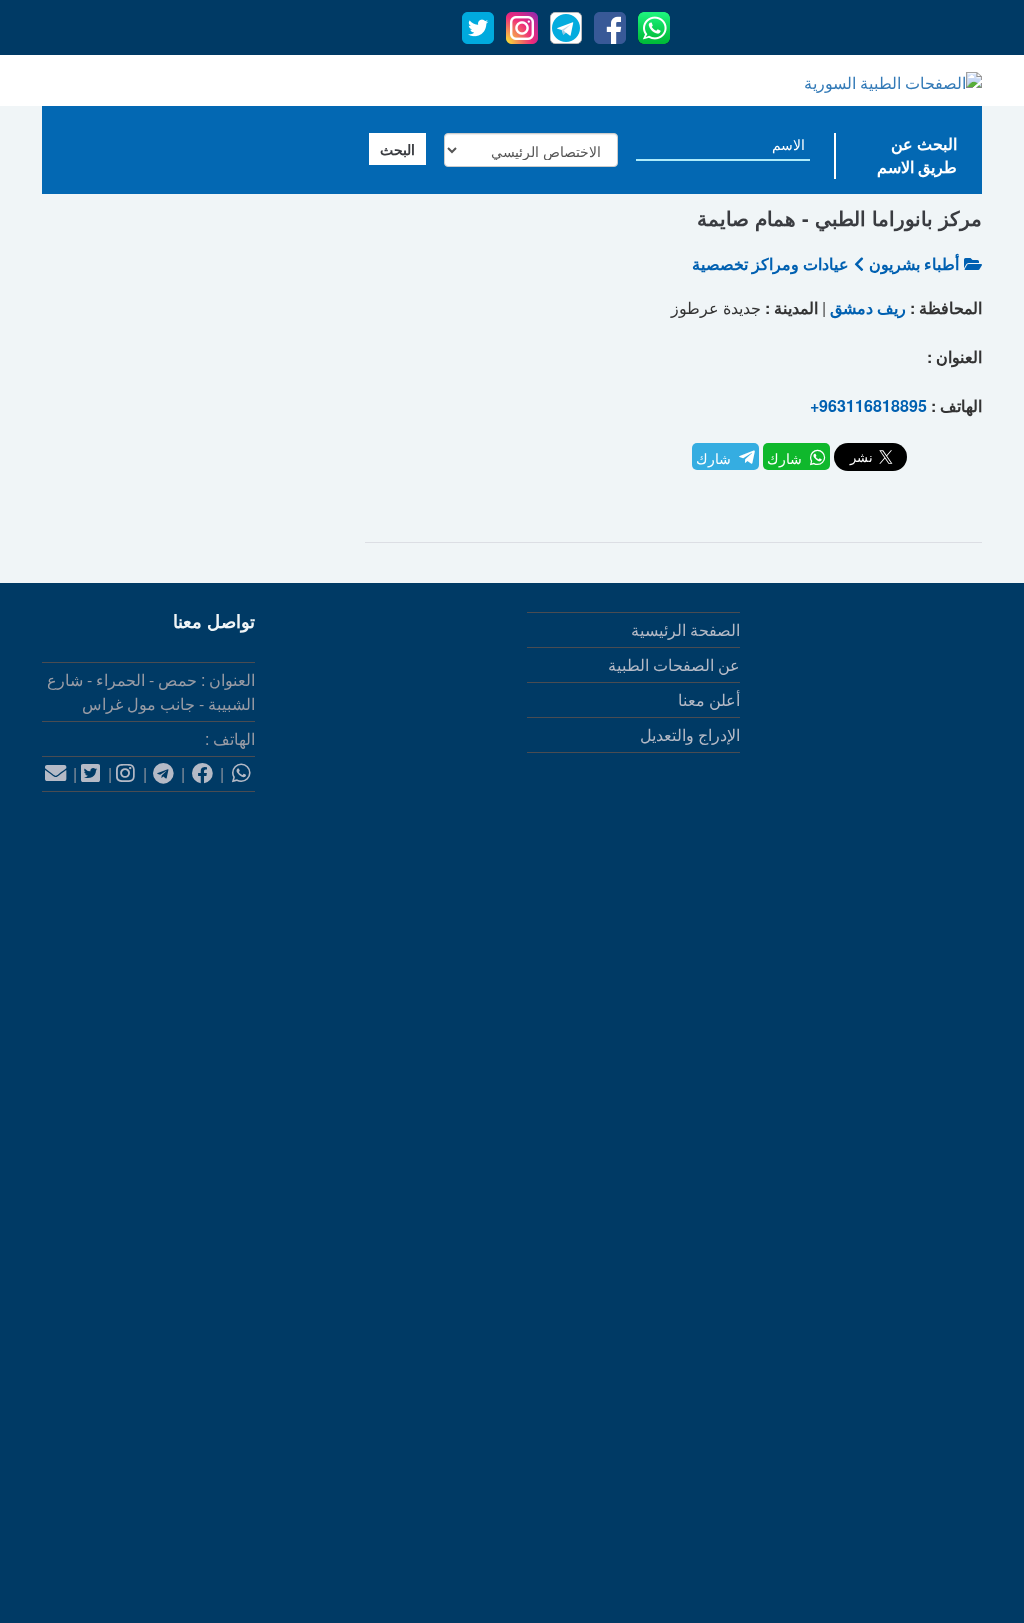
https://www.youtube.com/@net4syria (851, 1520)
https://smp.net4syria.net (896, 1128)
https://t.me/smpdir (918, 1422)
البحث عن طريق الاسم (917, 155)
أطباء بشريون (914, 263)
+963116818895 (868, 405)
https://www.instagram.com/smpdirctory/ (842, 1324)
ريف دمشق (868, 307)
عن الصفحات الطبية (674, 664)
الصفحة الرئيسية (685, 629)
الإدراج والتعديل (690, 734)
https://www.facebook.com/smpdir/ (862, 1226)
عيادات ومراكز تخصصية (770, 263)
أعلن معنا (709, 699)
